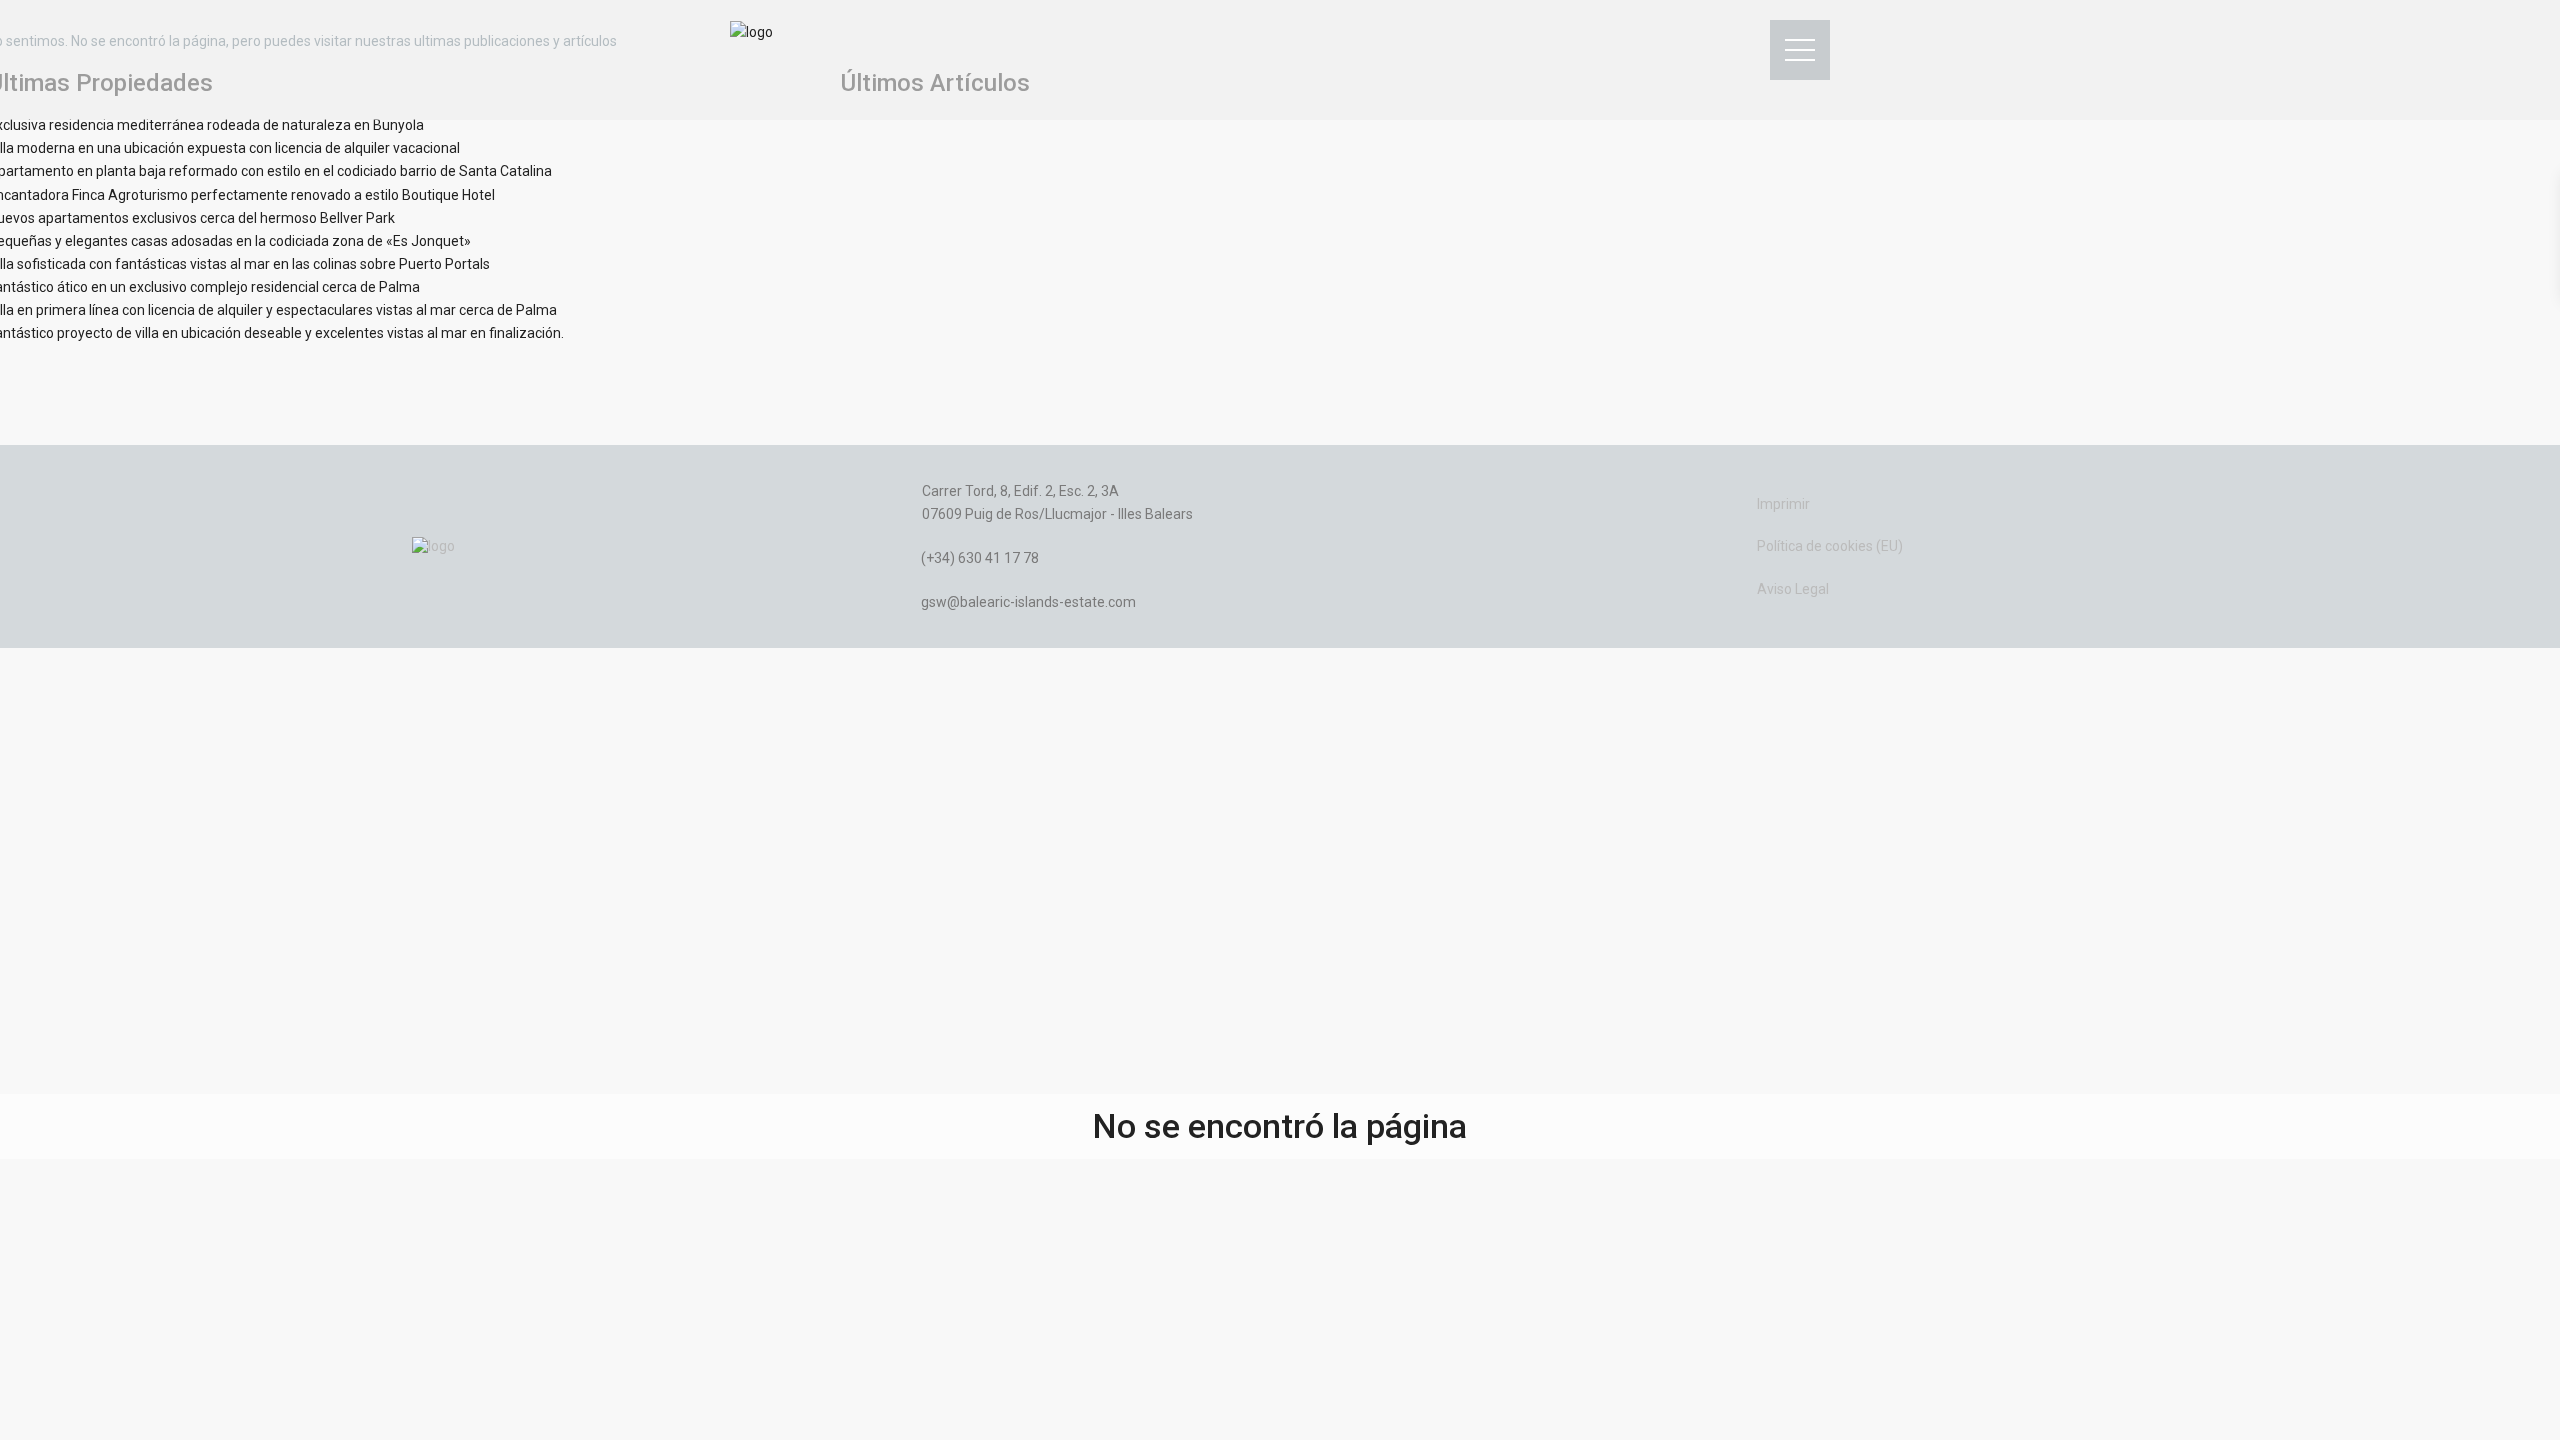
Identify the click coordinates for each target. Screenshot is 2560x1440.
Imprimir (1783, 504)
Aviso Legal (1793, 589)
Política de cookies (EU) (1830, 546)
